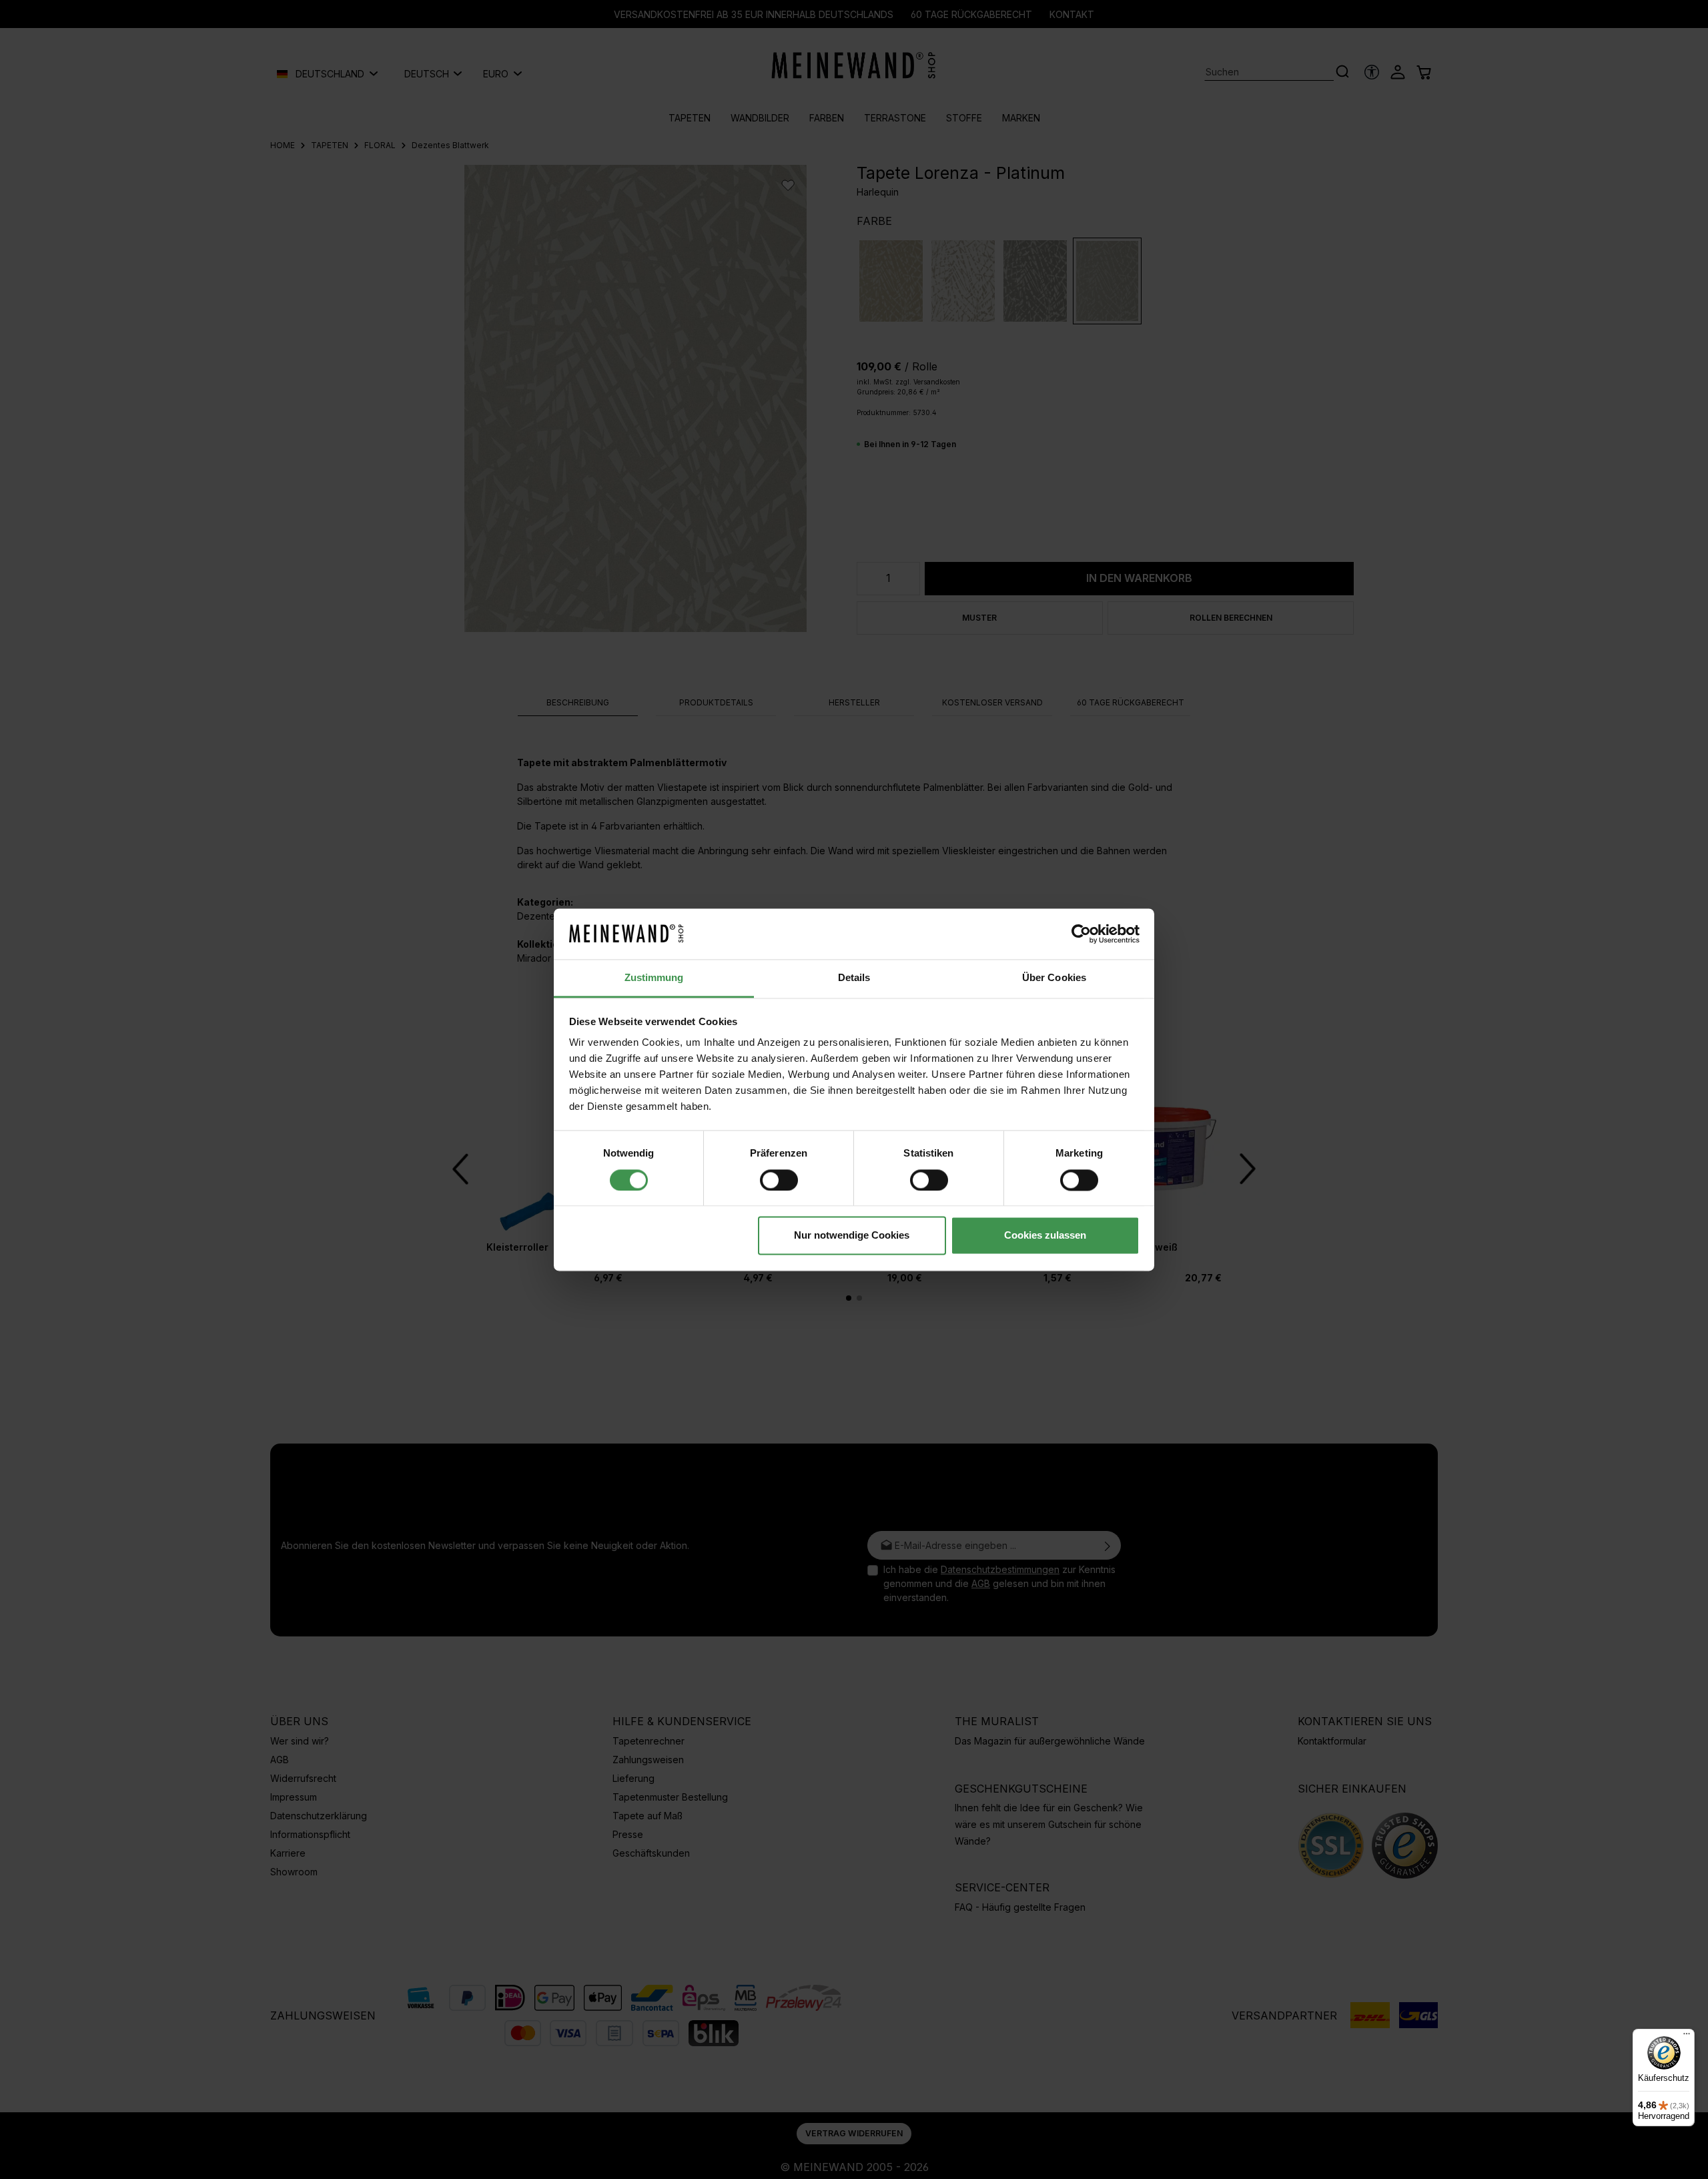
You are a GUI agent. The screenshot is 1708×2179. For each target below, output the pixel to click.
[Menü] (1687, 2037)
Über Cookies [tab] (1054, 978)
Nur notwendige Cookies (852, 1236)
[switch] (779, 1180)
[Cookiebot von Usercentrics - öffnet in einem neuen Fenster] (1081, 934)
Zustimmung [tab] (654, 978)
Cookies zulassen (1045, 1236)
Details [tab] (854, 978)
